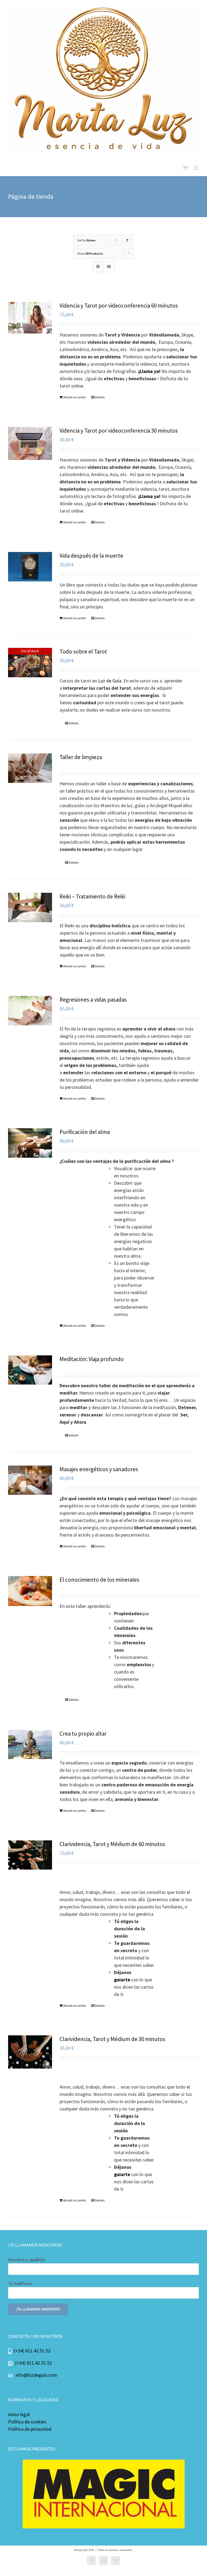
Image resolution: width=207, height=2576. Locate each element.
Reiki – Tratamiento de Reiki (92, 896)
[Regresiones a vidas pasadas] (30, 1011)
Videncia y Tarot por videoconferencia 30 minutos (119, 431)
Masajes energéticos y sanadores (99, 1469)
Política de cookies (27, 2422)
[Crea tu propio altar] (30, 1745)
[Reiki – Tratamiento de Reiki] (30, 908)
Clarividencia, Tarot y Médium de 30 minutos (112, 2039)
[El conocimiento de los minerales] (30, 1591)
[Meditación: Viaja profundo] (30, 1370)
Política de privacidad (30, 2429)
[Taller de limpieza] (30, 768)
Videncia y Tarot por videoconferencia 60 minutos (119, 306)
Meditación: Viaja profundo (92, 1359)
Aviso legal (19, 2414)
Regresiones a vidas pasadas (93, 1000)
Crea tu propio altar (83, 1734)
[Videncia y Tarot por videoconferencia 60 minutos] (30, 318)
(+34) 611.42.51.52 (31, 2351)
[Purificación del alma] (30, 1143)
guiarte (122, 1980)
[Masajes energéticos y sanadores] (30, 1480)
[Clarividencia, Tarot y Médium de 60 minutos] (30, 1855)
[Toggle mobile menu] (196, 168)
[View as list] (109, 267)
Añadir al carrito (75, 397)
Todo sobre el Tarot (83, 651)
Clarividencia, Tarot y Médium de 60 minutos (112, 1844)
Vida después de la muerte (91, 556)
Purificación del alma (85, 1132)
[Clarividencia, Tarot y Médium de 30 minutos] (30, 2052)
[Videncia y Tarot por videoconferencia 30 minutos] (30, 443)
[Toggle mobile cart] (185, 168)
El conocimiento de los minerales (99, 1580)
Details (100, 397)
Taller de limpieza (81, 757)
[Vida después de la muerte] (30, 567)
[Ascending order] (127, 240)
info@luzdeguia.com (36, 2375)
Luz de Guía (110, 681)
